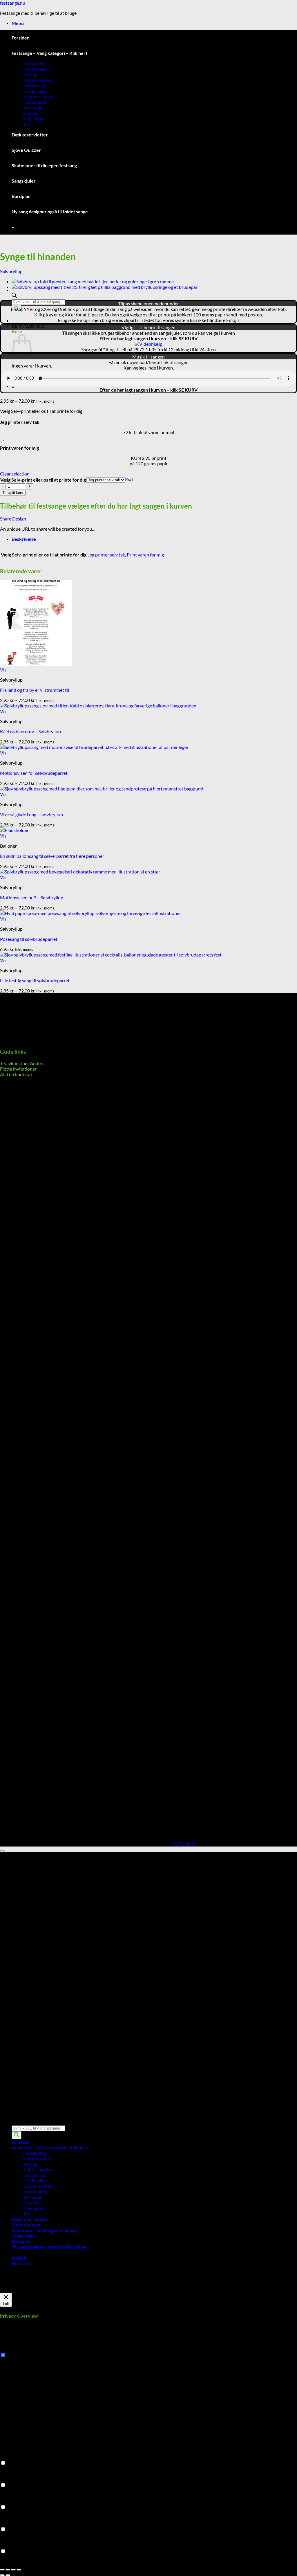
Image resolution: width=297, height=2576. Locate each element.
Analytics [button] (9, 2502)
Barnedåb (33, 108)
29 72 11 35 (185, 1844)
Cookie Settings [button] (16, 2290)
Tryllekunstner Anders (22, 1063)
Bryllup (30, 74)
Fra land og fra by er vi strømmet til (35, 690)
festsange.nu (13, 3)
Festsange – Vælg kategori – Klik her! (49, 53)
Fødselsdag (34, 63)
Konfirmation (37, 69)
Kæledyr (32, 113)
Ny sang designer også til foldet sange (50, 211)
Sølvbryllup (35, 85)
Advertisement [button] (15, 2524)
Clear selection (15, 474)
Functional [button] (11, 2457)
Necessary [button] (10, 2349)
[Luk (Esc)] (19, 2570)
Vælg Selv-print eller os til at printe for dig (43, 480)
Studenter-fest (38, 97)
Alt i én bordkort (16, 1074)
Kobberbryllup (38, 80)
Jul (26, 124)
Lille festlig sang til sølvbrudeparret (35, 980)
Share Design (13, 519)
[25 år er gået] (105, 287)
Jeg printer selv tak (106, 555)
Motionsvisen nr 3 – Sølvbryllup (32, 897)
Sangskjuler (24, 181)
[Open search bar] (14, 296)
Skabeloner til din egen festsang (44, 165)
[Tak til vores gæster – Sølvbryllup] (93, 281)
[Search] (17, 2135)
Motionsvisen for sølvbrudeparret (34, 773)
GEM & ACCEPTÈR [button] (19, 2562)
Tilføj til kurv (13, 493)
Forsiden (21, 38)
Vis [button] (3, 670)
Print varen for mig (145, 555)
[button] (18, 23)
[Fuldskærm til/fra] (8, 2570)
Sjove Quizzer (26, 150)
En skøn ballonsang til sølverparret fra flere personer (52, 856)
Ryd (129, 479)
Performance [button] (13, 2479)
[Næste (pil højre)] (8, 2575)
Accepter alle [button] (46, 2290)
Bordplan (21, 196)
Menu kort (34, 119)
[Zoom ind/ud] (2, 2570)
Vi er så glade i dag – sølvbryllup (31, 814)
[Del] (13, 2570)
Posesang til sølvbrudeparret (29, 939)
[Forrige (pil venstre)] (2, 2575)
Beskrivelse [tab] (24, 539)
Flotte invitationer (18, 1069)
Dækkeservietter (30, 135)
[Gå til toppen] (2, 1851)
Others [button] (7, 2546)
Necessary (17, 2355)
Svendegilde (35, 102)
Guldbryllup (35, 91)
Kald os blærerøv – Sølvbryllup (30, 731)
